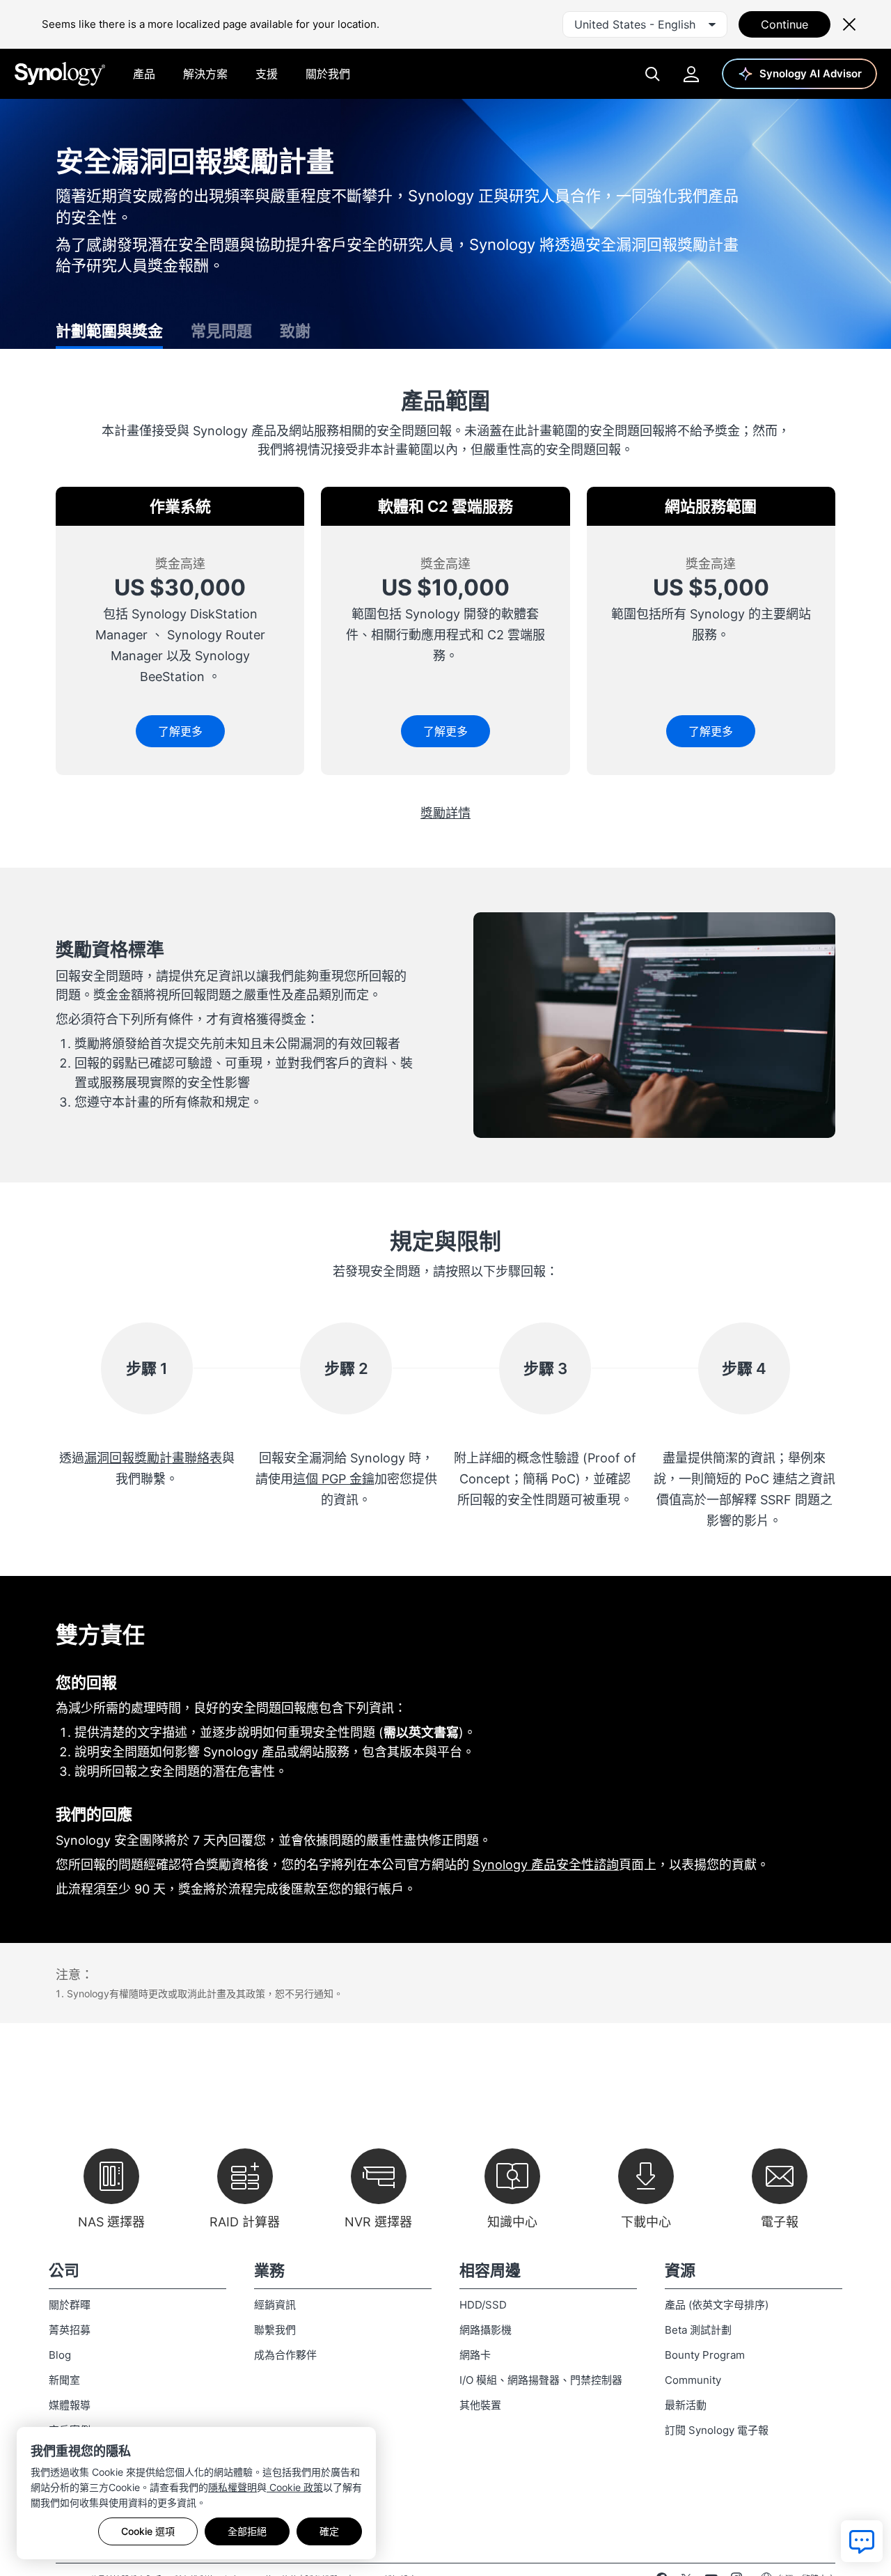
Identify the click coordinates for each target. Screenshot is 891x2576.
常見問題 (221, 331)
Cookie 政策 (295, 2487)
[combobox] (645, 24)
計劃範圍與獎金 (109, 331)
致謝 (295, 331)
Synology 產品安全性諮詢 (546, 1865)
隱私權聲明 (232, 2487)
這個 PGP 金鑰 (334, 1479)
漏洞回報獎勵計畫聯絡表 (153, 1458)
